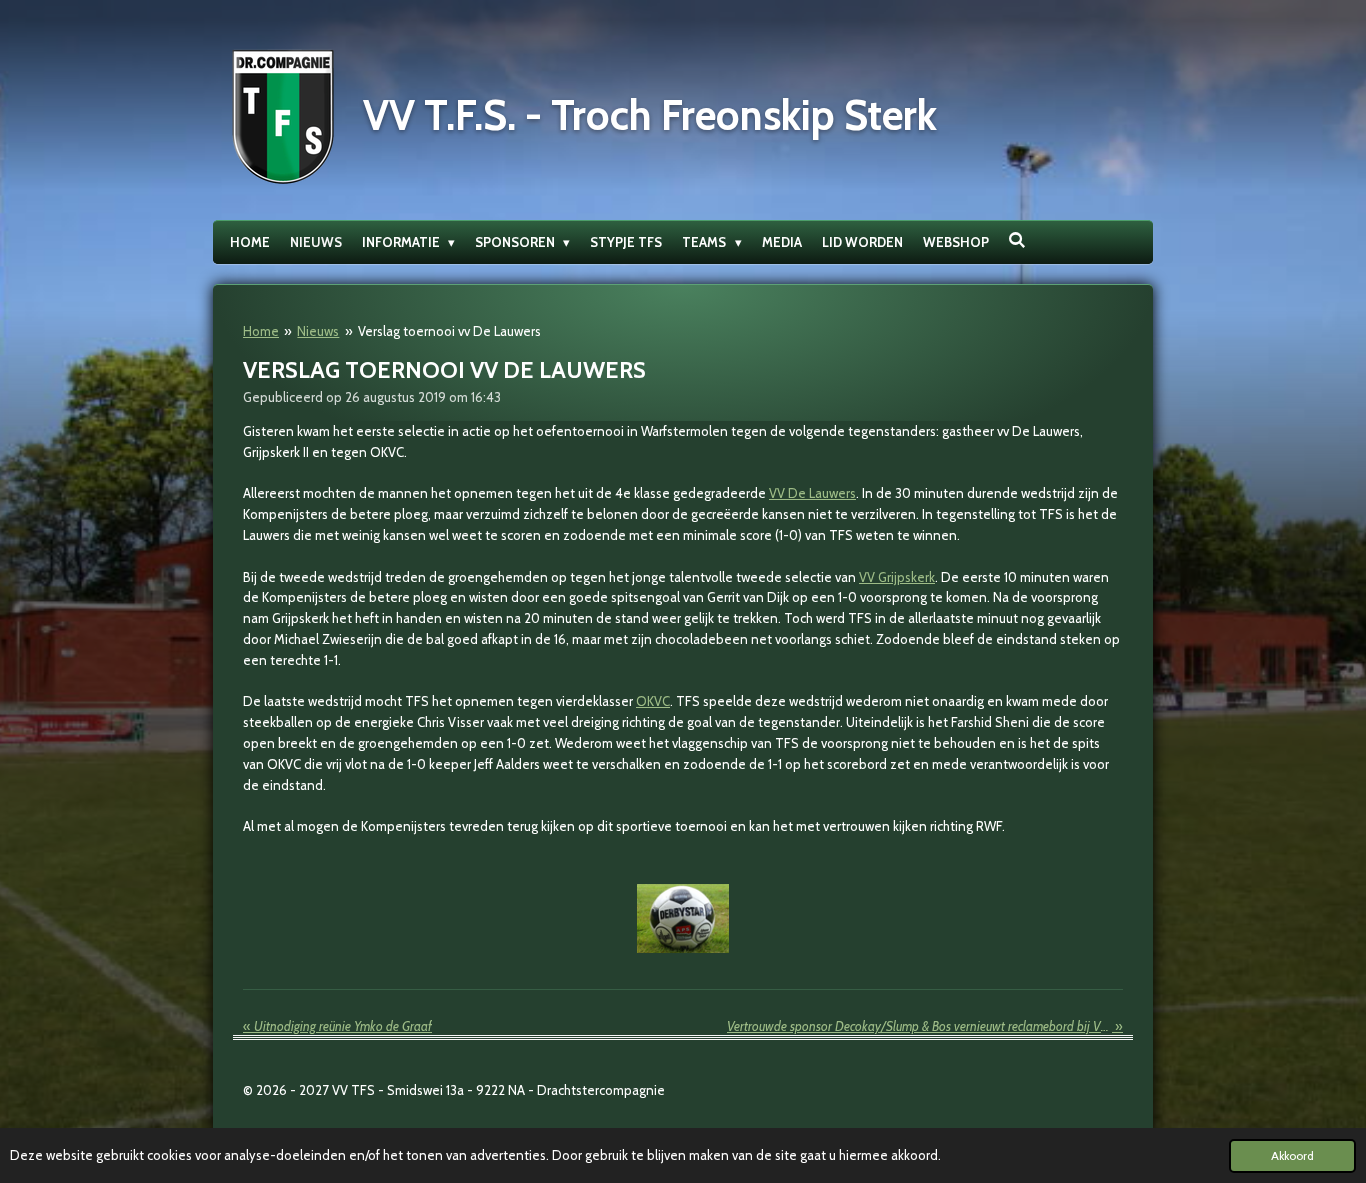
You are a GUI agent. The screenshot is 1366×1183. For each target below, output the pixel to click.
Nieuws (318, 331)
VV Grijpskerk (897, 577)
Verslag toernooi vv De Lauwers (449, 331)
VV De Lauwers (812, 493)
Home (261, 331)
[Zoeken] (1018, 240)
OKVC (653, 701)
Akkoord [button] (1292, 1156)
